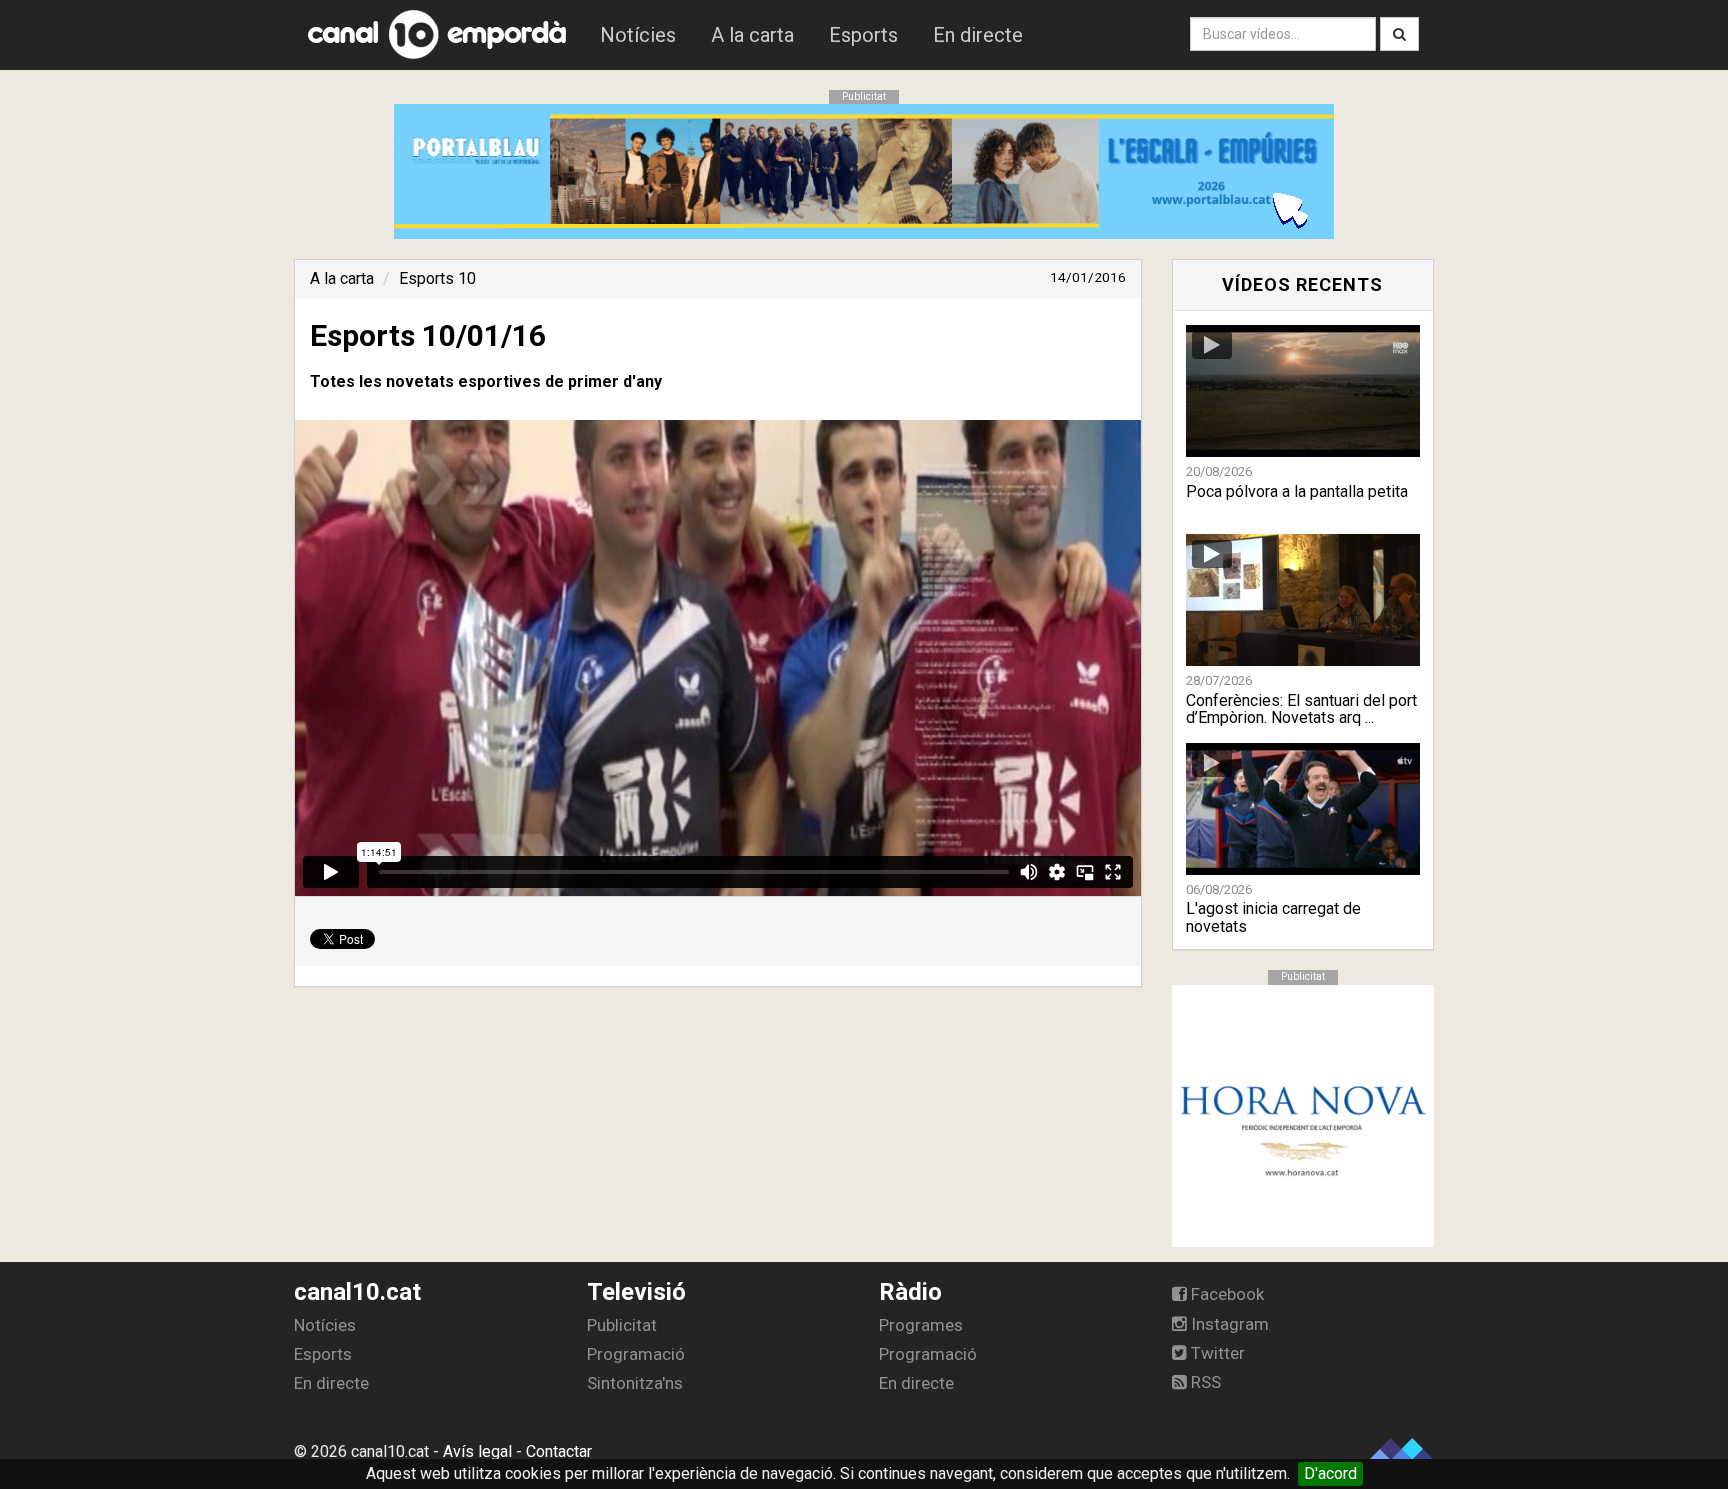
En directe (978, 35)
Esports (863, 35)
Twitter (1216, 1353)
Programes (921, 1325)
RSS (1204, 1382)
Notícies (638, 35)
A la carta (752, 35)
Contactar (559, 1451)
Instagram (1228, 1324)
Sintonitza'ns (635, 1383)
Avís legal (477, 1451)
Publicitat (622, 1325)
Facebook (1225, 1294)
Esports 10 (437, 278)
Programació (636, 1354)
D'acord (1330, 1473)
